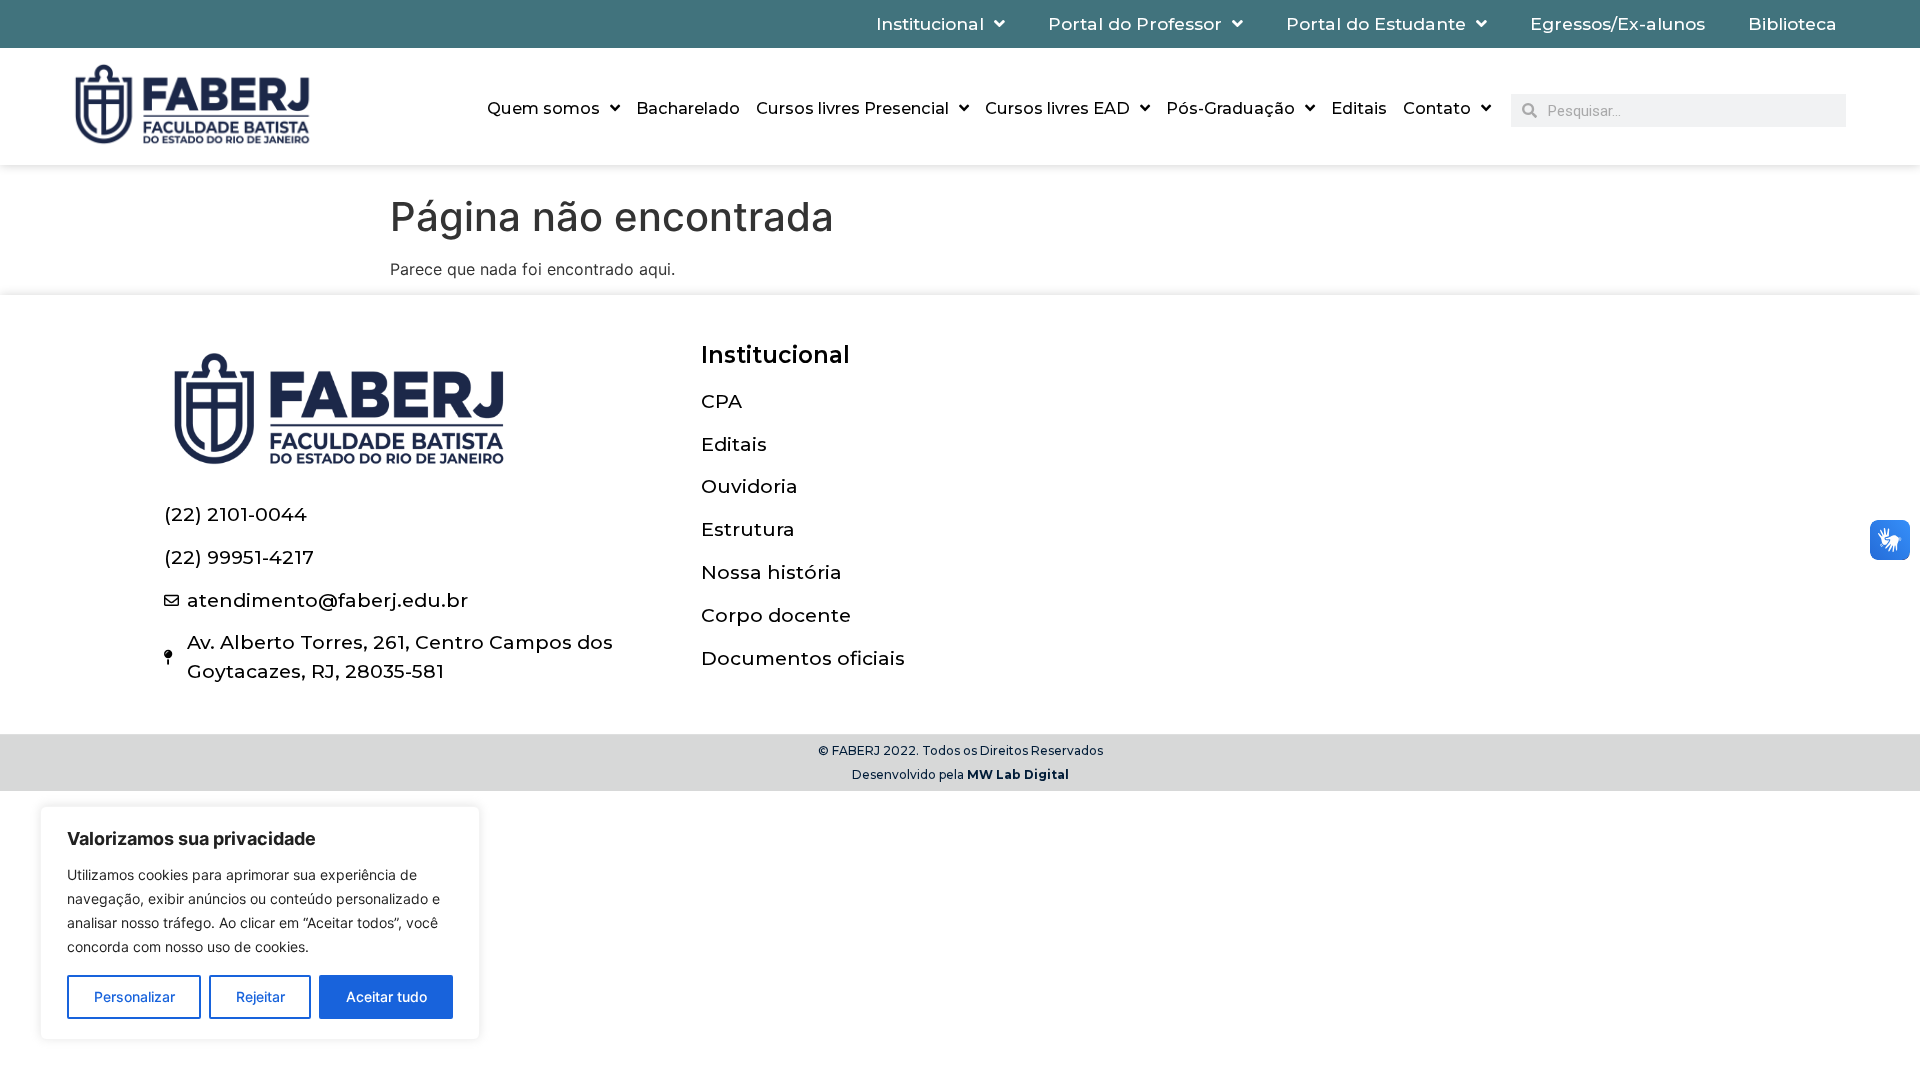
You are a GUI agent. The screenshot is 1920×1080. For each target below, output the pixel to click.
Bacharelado (688, 108)
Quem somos (543, 108)
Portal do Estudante (1376, 23)
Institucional (930, 23)
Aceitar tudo (386, 996)
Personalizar (134, 996)
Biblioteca (1792, 23)
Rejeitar (260, 996)
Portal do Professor (1135, 23)
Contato (1437, 108)
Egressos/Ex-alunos (1617, 23)
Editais (1359, 108)
